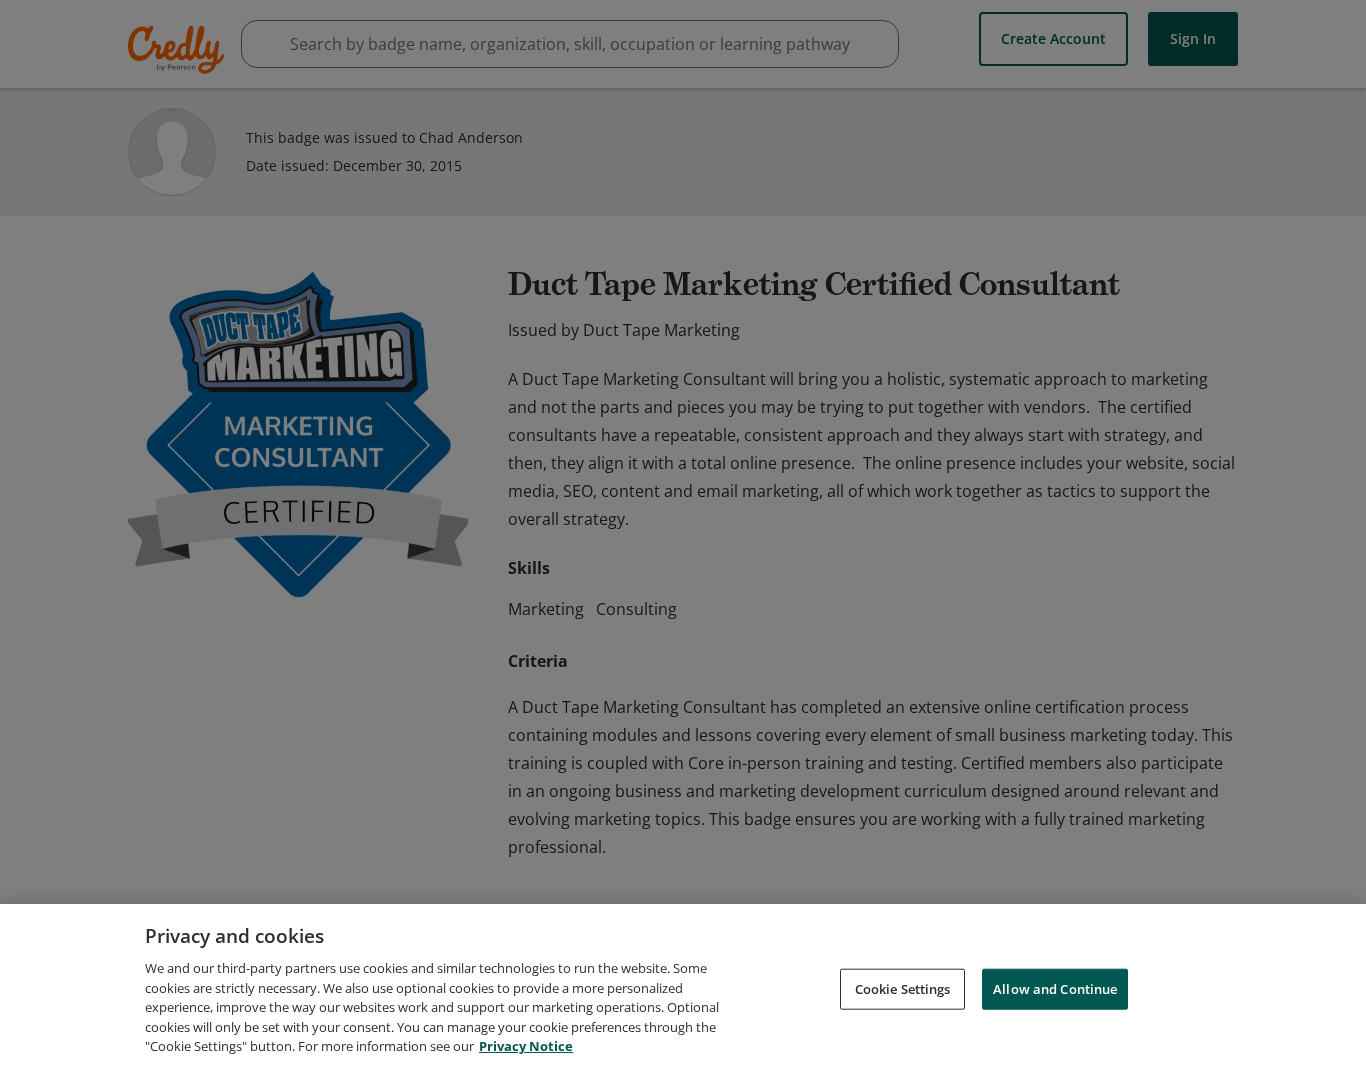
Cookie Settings (903, 988)
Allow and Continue (1055, 988)
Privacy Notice (526, 1046)
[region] (683, 985)
